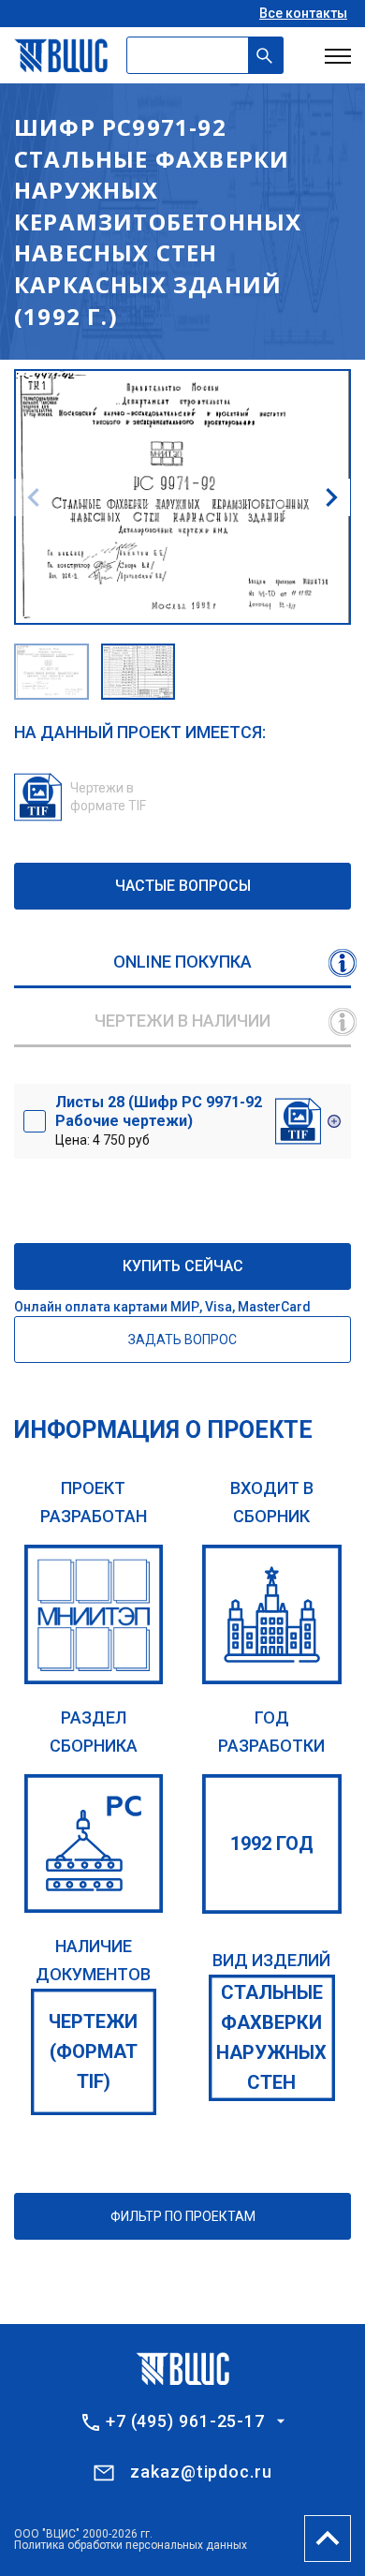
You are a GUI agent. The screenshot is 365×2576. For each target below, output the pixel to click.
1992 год (272, 1843)
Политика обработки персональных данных (131, 2545)
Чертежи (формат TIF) (93, 2051)
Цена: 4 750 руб (159, 1120)
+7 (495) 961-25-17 (185, 2421)
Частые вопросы (183, 886)
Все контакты (303, 13)
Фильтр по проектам (183, 2216)
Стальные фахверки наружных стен (271, 2037)
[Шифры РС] (94, 1844)
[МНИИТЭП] (94, 1614)
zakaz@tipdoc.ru (201, 2472)
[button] (331, 497)
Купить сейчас (183, 1266)
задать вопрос (182, 1340)
